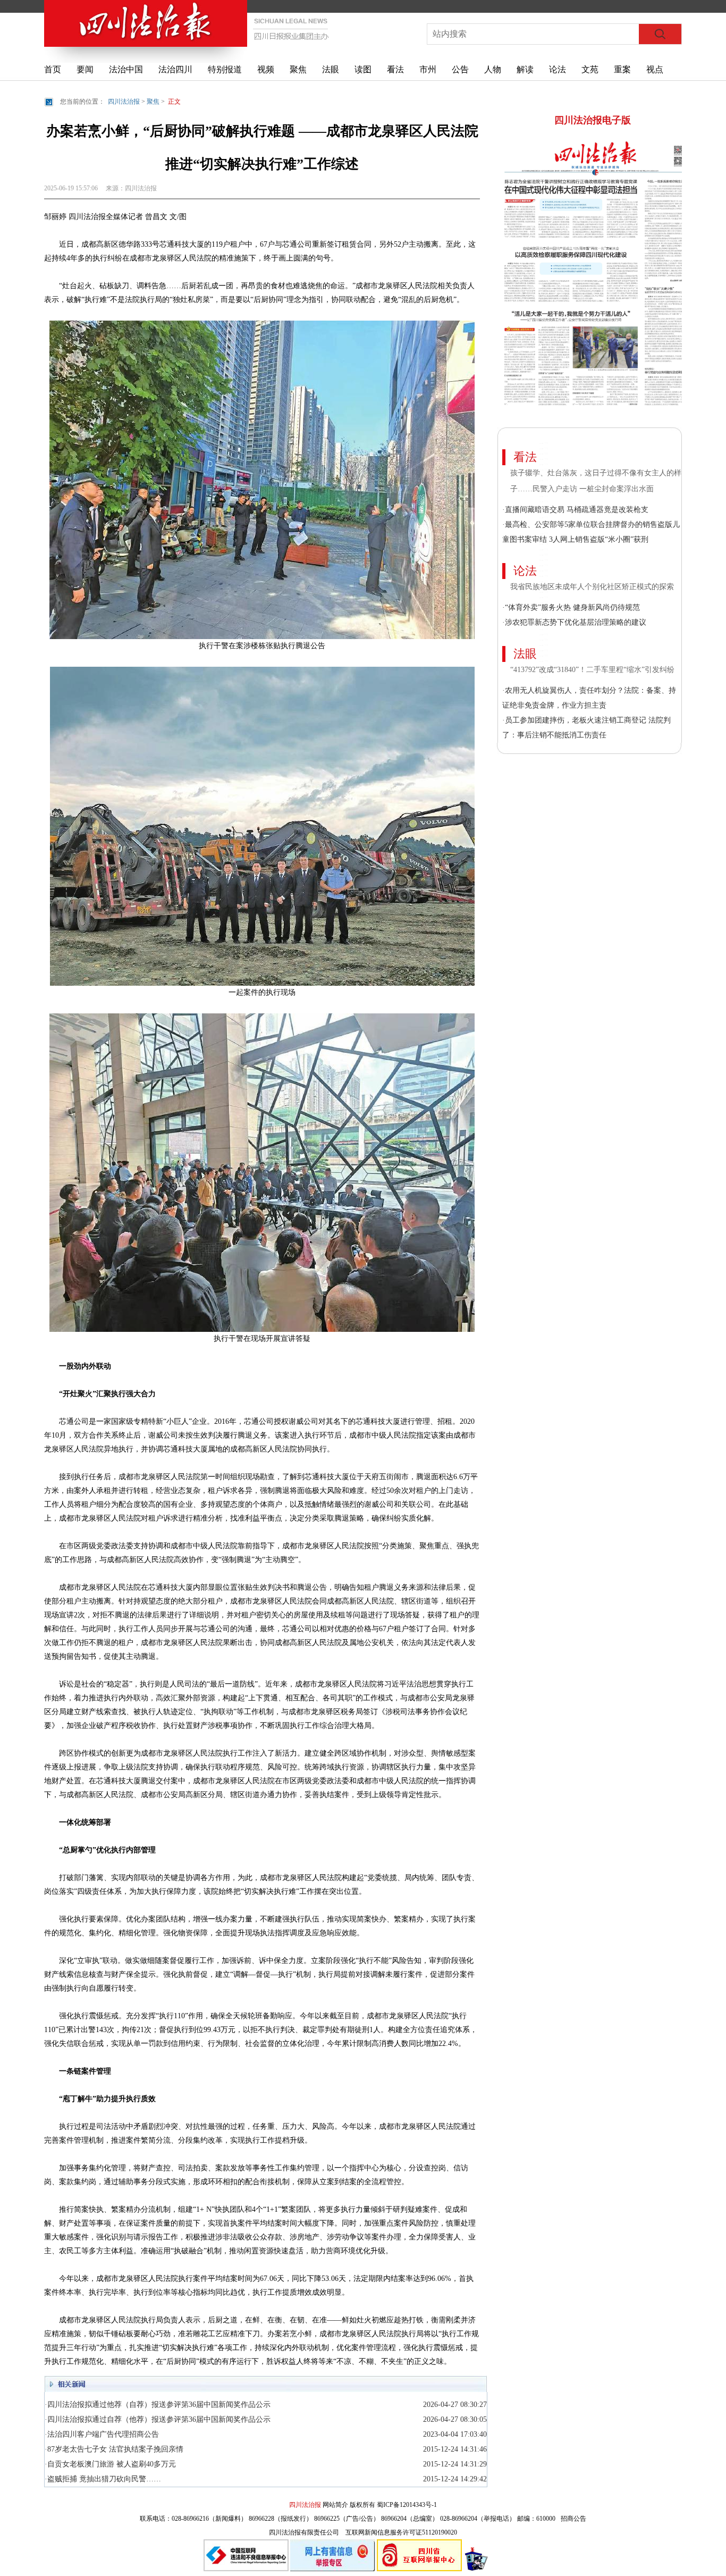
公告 (460, 69)
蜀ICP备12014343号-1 (407, 2505)
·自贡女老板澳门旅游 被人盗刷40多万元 (110, 2464)
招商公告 (573, 2519)
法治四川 (175, 69)
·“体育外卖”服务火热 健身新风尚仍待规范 (571, 607)
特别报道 (225, 69)
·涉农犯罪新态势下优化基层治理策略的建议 (574, 622)
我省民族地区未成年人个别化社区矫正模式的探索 (592, 587)
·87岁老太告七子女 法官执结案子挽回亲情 (114, 2449)
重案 (622, 69)
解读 (525, 69)
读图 (363, 69)
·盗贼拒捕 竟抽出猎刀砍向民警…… (103, 2479)
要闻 (85, 69)
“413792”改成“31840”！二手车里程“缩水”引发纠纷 (593, 670)
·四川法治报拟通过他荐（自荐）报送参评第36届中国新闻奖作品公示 (158, 2405)
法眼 (331, 69)
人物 (493, 69)
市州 (428, 69)
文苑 (590, 69)
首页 (53, 69)
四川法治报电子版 (593, 120)
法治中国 (126, 69)
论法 (558, 69)
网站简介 (335, 2505)
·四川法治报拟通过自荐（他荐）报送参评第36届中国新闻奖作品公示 (158, 2419)
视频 (266, 69)
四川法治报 (124, 102)
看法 (395, 69)
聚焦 (298, 69)
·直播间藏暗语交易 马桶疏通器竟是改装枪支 (575, 510)
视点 (655, 69)
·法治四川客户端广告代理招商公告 (102, 2434)
